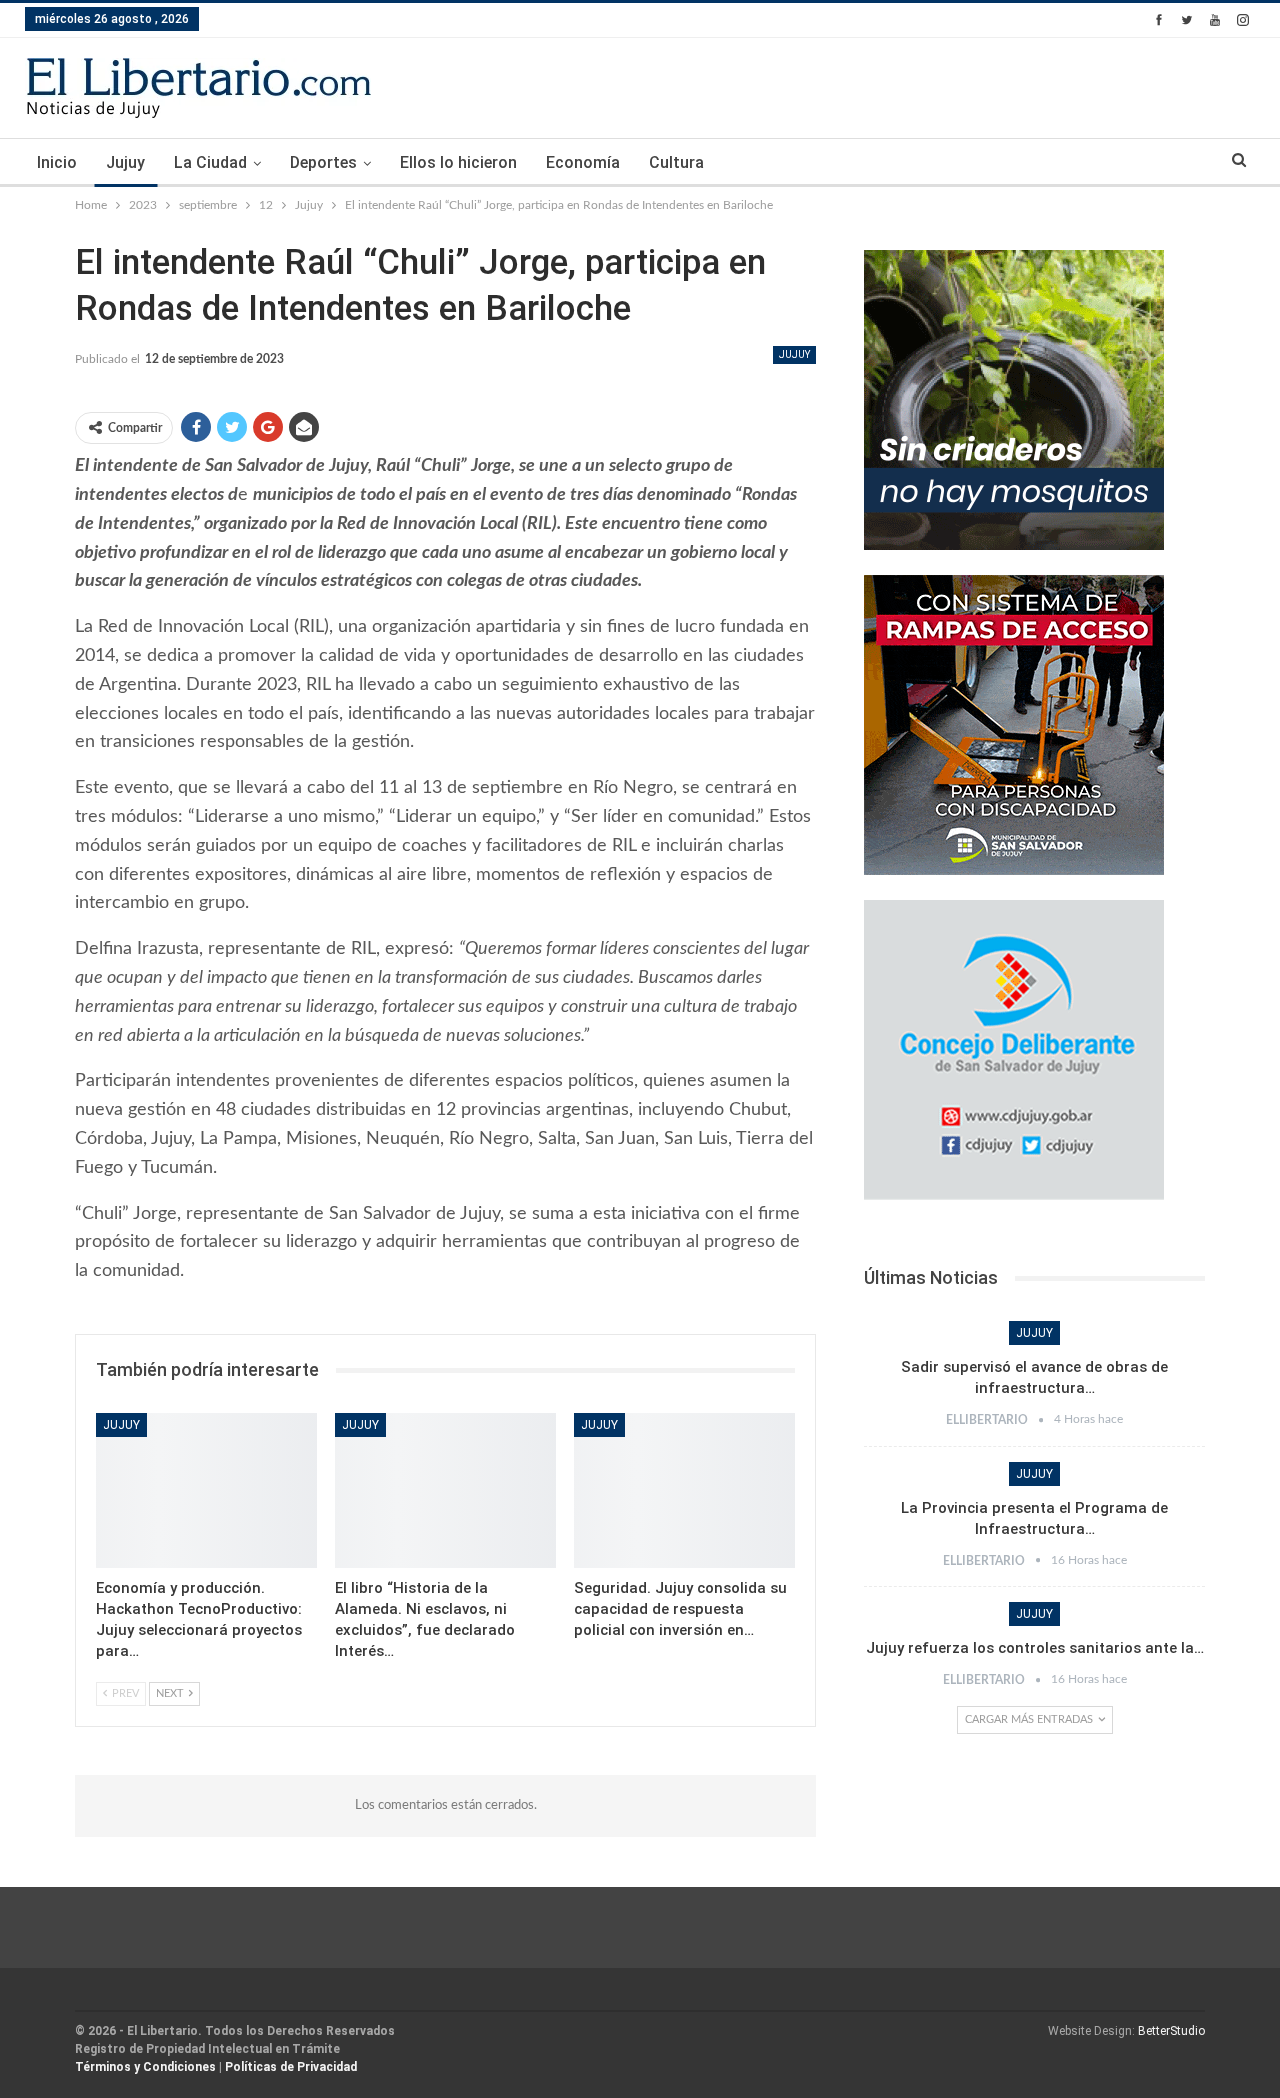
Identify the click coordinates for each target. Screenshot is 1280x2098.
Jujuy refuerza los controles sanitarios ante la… (1035, 1648)
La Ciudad (210, 162)
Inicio (57, 162)
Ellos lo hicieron (458, 162)
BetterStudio (1171, 2031)
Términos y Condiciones (145, 2067)
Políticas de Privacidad (291, 2067)
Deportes (323, 162)
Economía (583, 162)
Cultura (676, 162)
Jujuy (125, 162)
